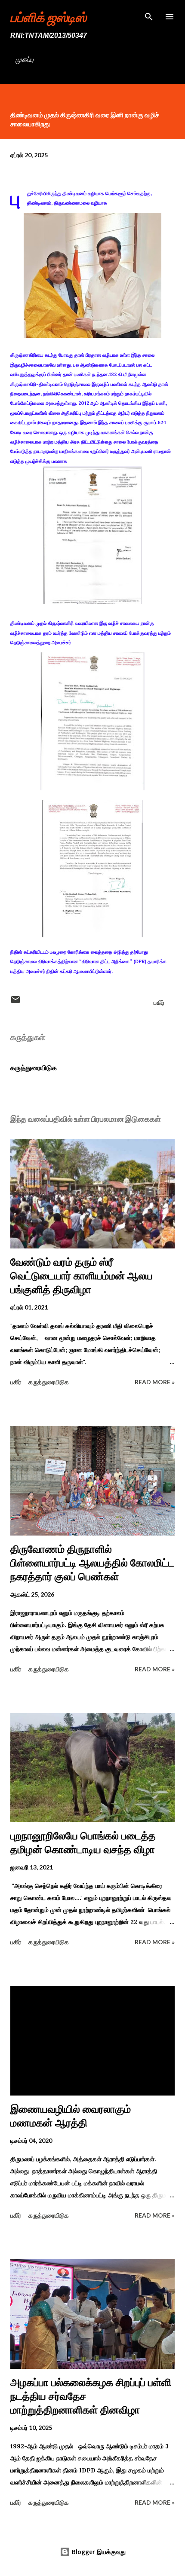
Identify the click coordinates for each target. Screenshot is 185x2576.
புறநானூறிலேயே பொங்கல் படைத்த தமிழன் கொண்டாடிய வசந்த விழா (83, 1843)
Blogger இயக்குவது (98, 2552)
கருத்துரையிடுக (34, 1068)
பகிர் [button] (159, 1002)
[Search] (149, 15)
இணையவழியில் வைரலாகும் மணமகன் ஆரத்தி (71, 2116)
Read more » (155, 1382)
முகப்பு (25, 59)
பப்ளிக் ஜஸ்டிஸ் (48, 17)
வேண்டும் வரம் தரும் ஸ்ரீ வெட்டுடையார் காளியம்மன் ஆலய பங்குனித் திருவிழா (82, 1276)
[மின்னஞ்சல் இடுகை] (15, 1002)
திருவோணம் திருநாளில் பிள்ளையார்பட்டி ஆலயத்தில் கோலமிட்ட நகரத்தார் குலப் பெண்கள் (92, 1563)
